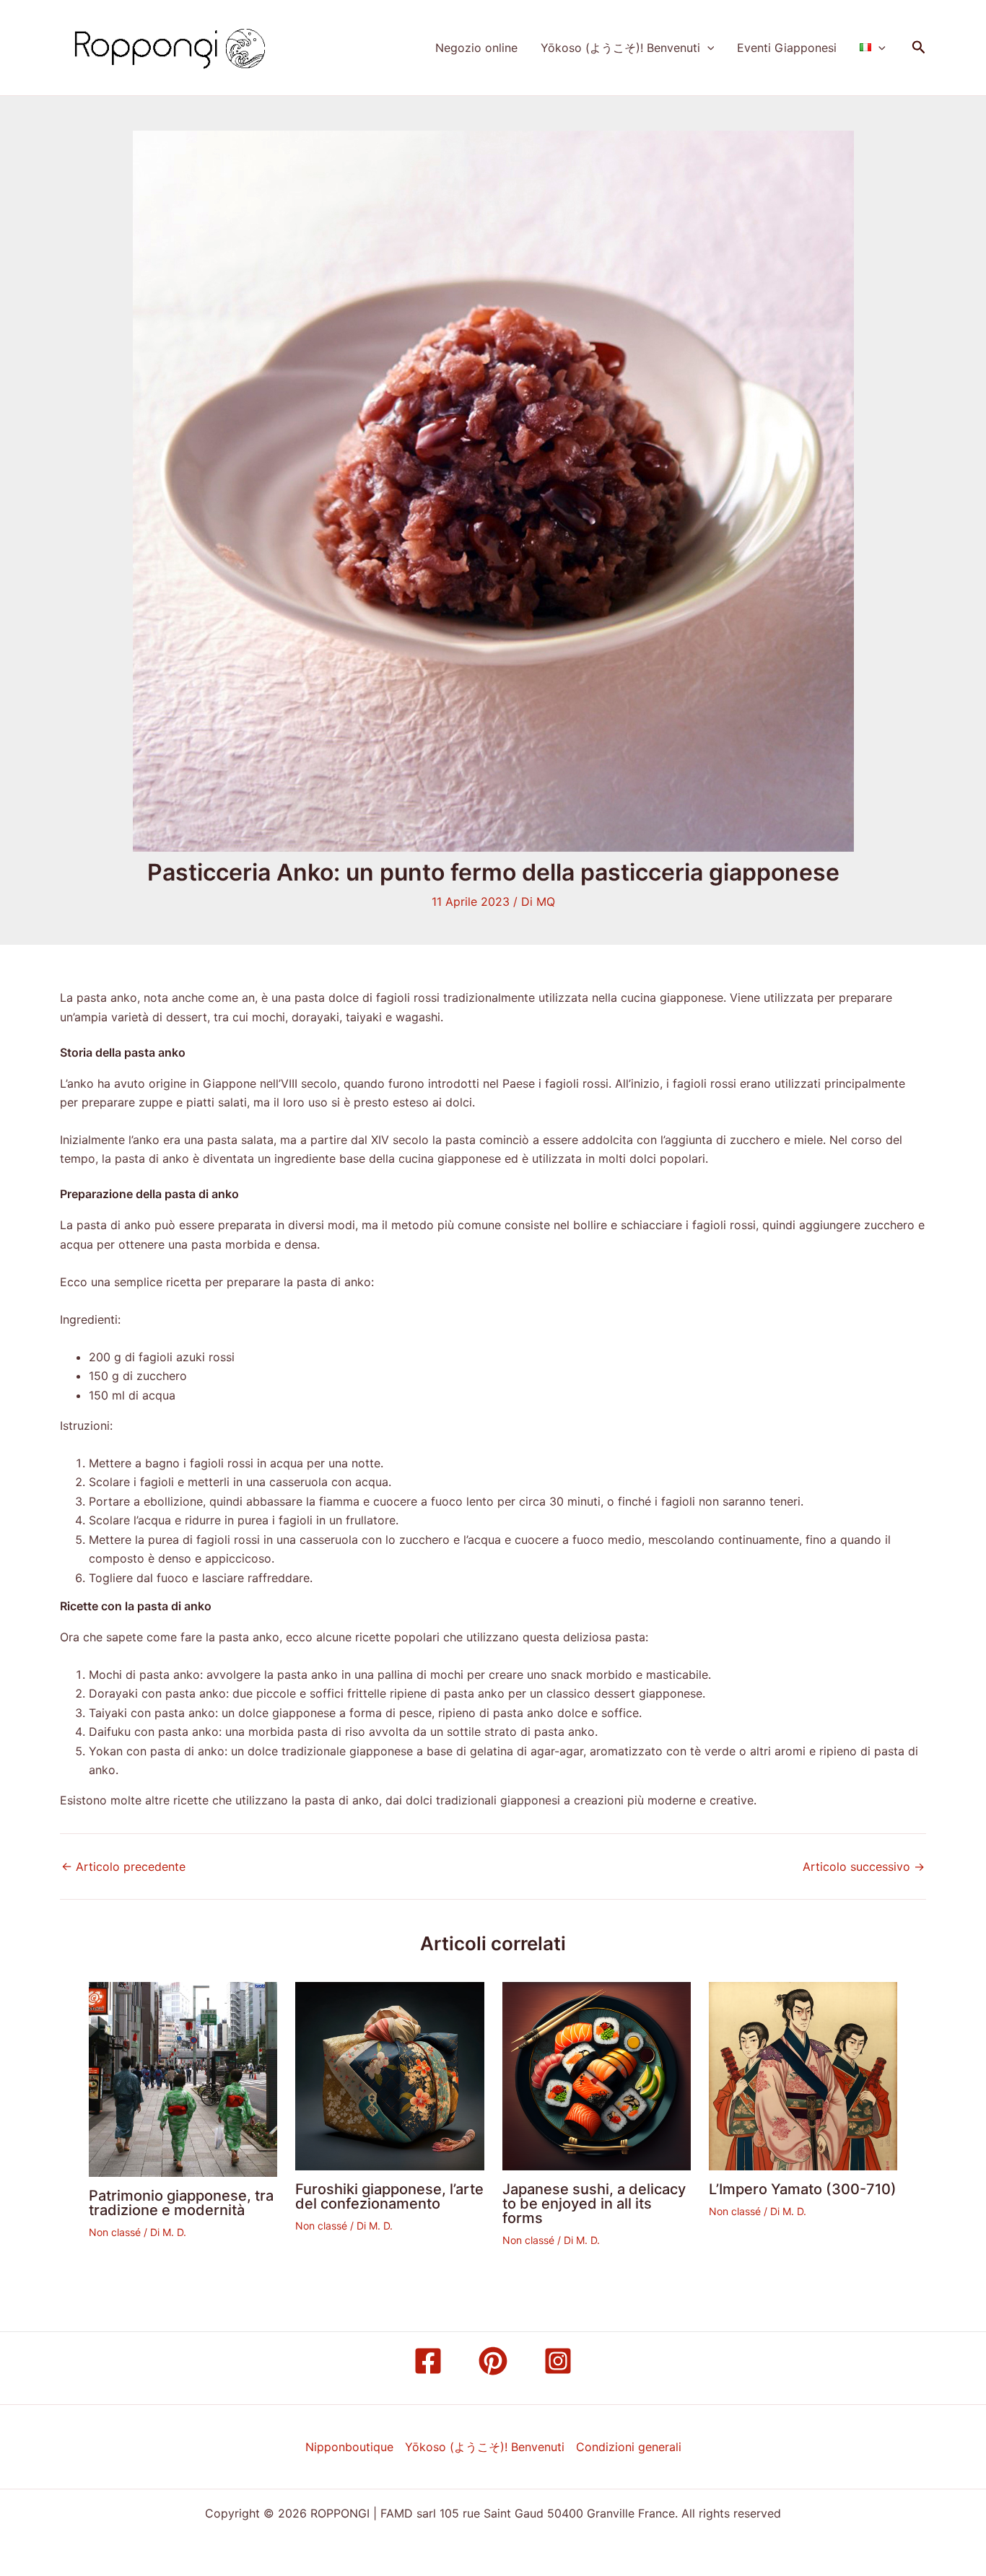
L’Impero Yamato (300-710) (803, 2189)
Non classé (115, 2232)
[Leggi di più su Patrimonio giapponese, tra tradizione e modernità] (183, 2078)
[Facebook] (428, 2361)
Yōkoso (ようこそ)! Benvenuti (620, 48)
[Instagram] (558, 2361)
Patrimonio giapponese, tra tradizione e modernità (181, 2203)
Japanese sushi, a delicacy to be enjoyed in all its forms (594, 2204)
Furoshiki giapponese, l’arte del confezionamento (389, 2196)
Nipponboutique (349, 2447)
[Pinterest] (493, 2361)
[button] (707, 48)
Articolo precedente (123, 1866)
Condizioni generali (629, 2447)
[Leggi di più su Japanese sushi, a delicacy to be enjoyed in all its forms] (597, 2075)
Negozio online (476, 48)
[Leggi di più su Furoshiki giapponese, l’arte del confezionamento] (389, 2075)
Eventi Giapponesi (787, 48)
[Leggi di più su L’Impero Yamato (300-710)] (803, 2075)
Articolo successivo (864, 1866)
